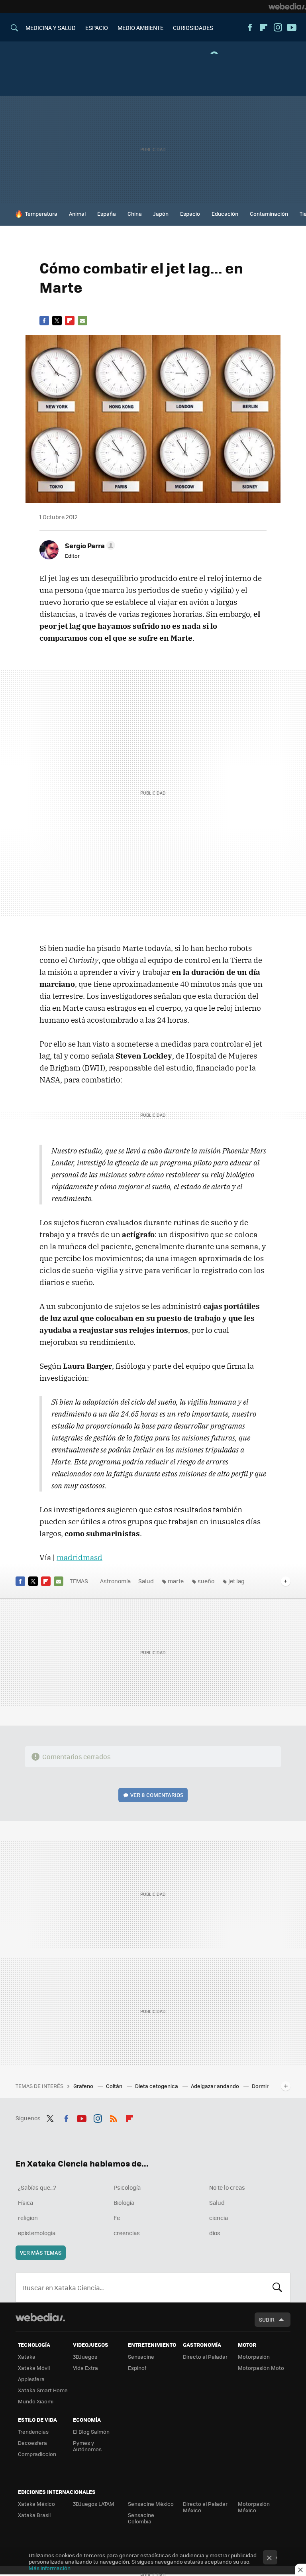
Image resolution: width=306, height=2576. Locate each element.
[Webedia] (287, 6)
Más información (50, 2568)
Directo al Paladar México (205, 2507)
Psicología (127, 2187)
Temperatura (41, 214)
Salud (146, 1581)
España (107, 214)
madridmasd (79, 1557)
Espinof (137, 2368)
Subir (267, 2319)
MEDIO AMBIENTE (140, 28)
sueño (206, 1581)
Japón (161, 214)
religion (28, 2218)
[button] (89, 545)
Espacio (190, 214)
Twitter (57, 321)
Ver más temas (41, 2252)
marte (176, 1581)
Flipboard (264, 28)
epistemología (37, 2233)
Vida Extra (85, 2368)
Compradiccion (37, 2454)
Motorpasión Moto (261, 2368)
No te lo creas (227, 2187)
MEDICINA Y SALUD (51, 28)
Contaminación (269, 214)
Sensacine (141, 2357)
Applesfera (31, 2379)
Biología (124, 2202)
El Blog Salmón (91, 2431)
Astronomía (115, 1581)
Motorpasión (254, 2357)
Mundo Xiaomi (36, 2401)
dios (215, 2233)
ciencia (219, 2218)
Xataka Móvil (34, 2368)
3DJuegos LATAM (94, 2504)
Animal (77, 214)
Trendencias (33, 2431)
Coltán (115, 2086)
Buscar (277, 2287)
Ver (157, 1795)
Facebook (250, 28)
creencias (127, 2233)
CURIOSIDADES (193, 28)
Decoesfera (32, 2443)
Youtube (292, 28)
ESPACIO (97, 28)
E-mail (82, 321)
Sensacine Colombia (141, 2518)
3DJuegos (85, 2357)
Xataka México (36, 2504)
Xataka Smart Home (43, 2390)
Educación (225, 214)
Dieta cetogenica (157, 2086)
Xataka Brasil (34, 2515)
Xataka (27, 2357)
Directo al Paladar (205, 2357)
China (135, 214)
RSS (114, 2117)
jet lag (236, 1581)
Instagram (278, 28)
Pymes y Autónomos (87, 2446)
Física (25, 2202)
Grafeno (84, 2086)
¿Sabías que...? (37, 2187)
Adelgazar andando (216, 2086)
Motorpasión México (254, 2507)
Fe (117, 2218)
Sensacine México (151, 2504)
